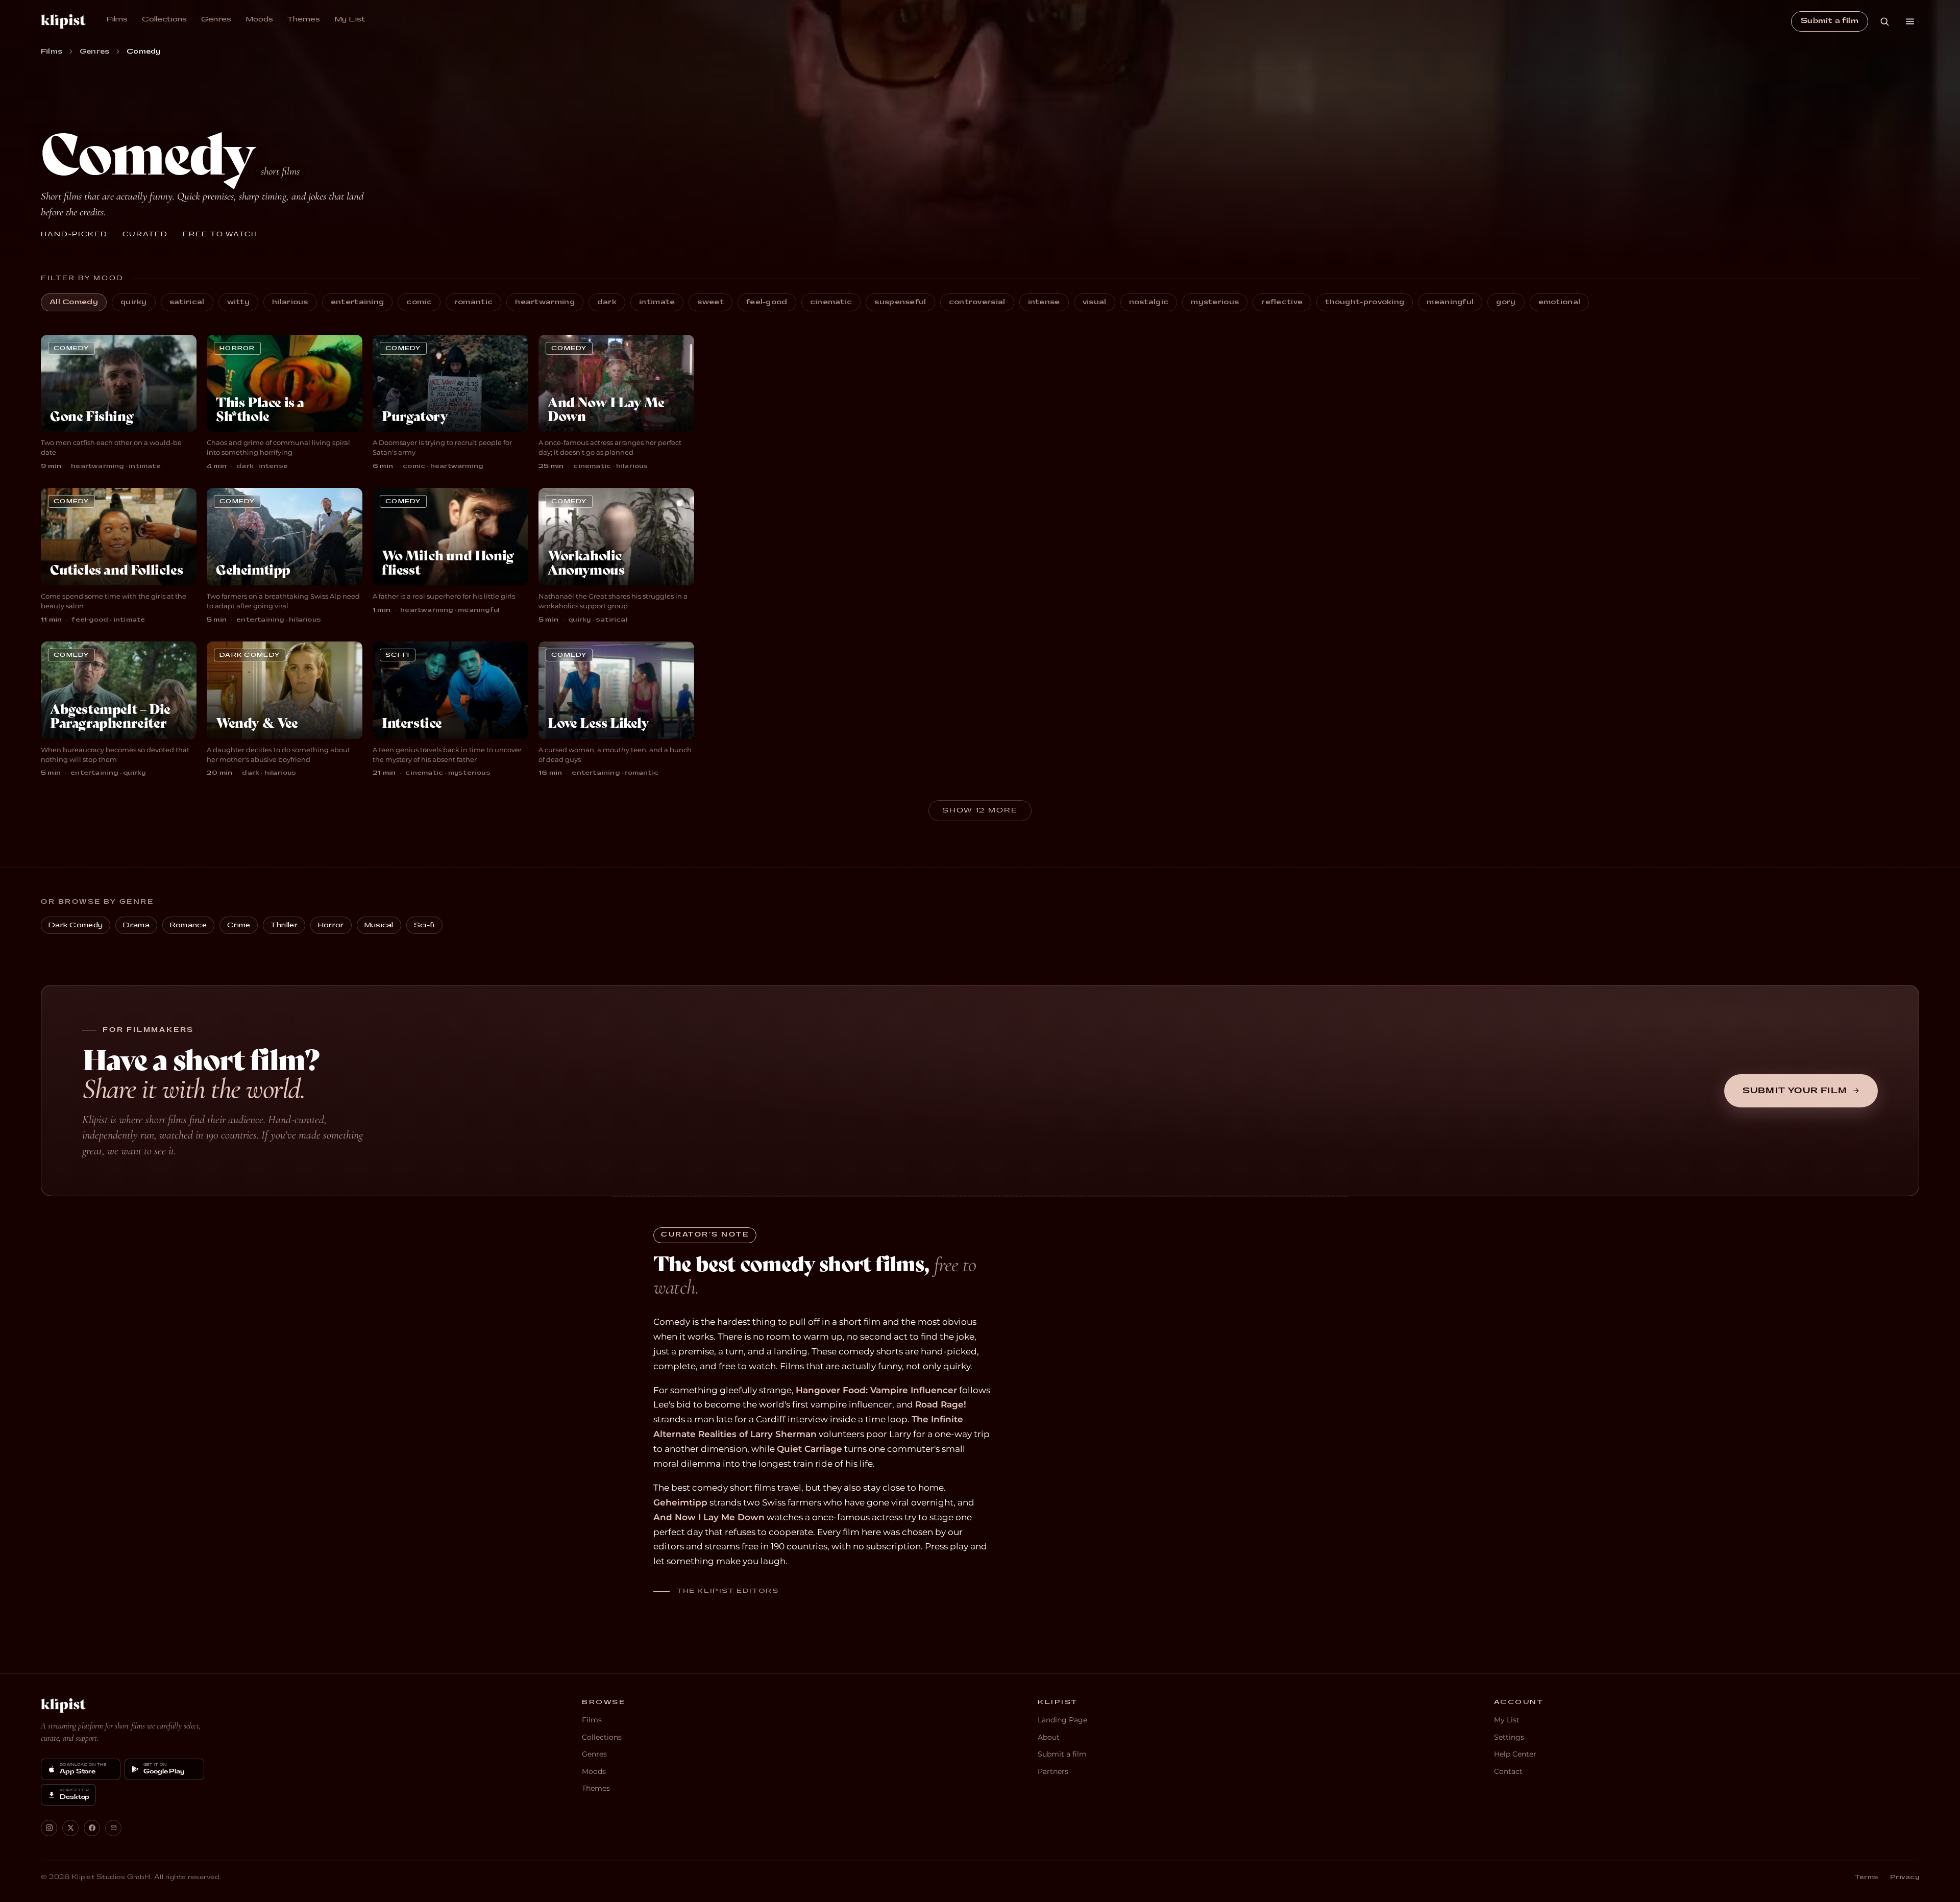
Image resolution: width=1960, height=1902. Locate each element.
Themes (304, 19)
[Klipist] (63, 1706)
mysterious (1215, 302)
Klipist (63, 21)
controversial (977, 302)
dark (607, 302)
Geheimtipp (680, 1502)
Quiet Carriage (810, 1449)
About (1049, 1737)
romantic (473, 302)
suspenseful (900, 302)
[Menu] (1910, 21)
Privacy (1905, 1877)
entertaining (358, 302)
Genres (216, 19)
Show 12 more (980, 810)
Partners (1053, 1771)
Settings (1509, 1737)
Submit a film (1830, 21)
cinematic (831, 302)
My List (350, 19)
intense (1044, 302)
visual (1095, 302)
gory (1506, 302)
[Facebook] (92, 1828)
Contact (1508, 1771)
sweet (710, 302)
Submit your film (1795, 1091)
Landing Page (1062, 1720)
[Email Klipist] (113, 1828)
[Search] (1884, 21)
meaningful (1450, 302)
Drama (136, 925)
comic (419, 302)
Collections (164, 19)
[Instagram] (49, 1828)
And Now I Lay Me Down (709, 1517)
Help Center (1515, 1754)
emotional (1560, 302)
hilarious (290, 302)
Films (117, 19)
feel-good (767, 302)
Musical (379, 925)
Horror (331, 925)
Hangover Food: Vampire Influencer (876, 1390)
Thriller (284, 925)
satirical (187, 302)
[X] (70, 1828)
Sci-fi (424, 925)
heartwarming (545, 302)
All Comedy (74, 302)
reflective (1282, 302)
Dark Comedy (76, 925)
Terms (1867, 1877)
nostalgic (1149, 302)
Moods (259, 19)
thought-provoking (1365, 302)
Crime (239, 925)
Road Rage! (941, 1404)
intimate (657, 302)
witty (239, 302)
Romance (188, 925)
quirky (134, 302)
